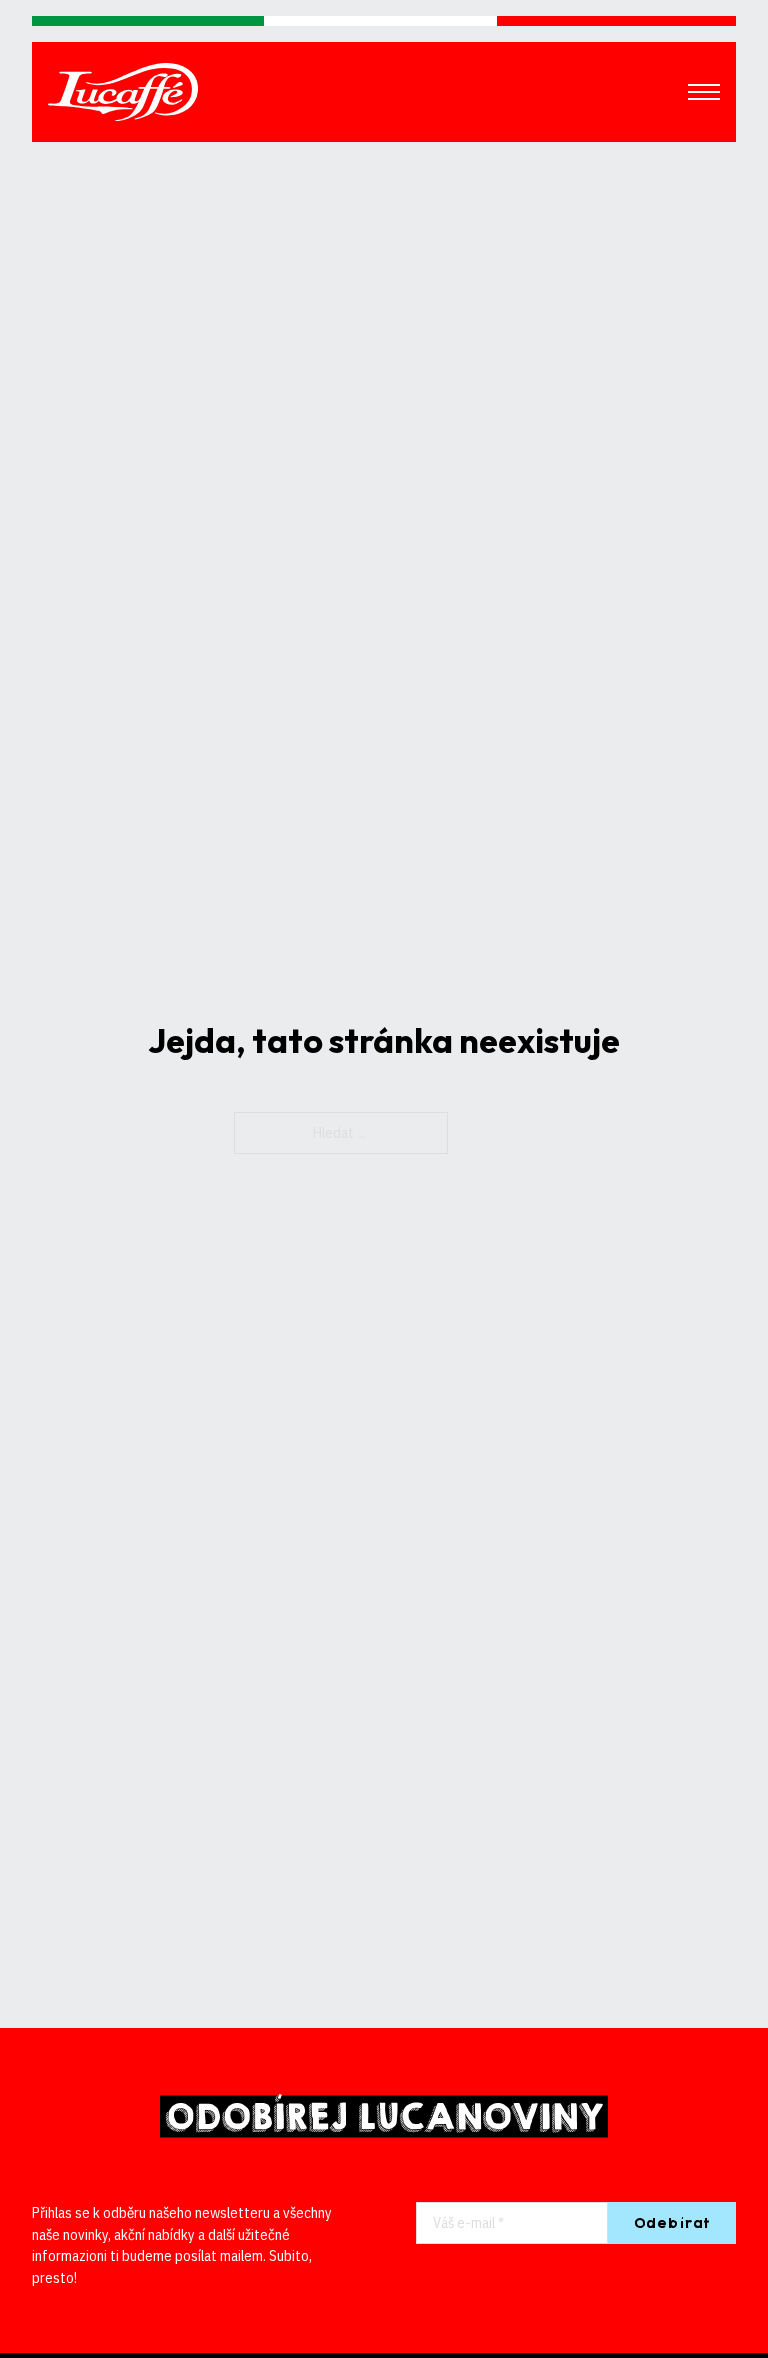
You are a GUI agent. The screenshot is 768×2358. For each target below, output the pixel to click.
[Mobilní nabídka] (704, 92)
